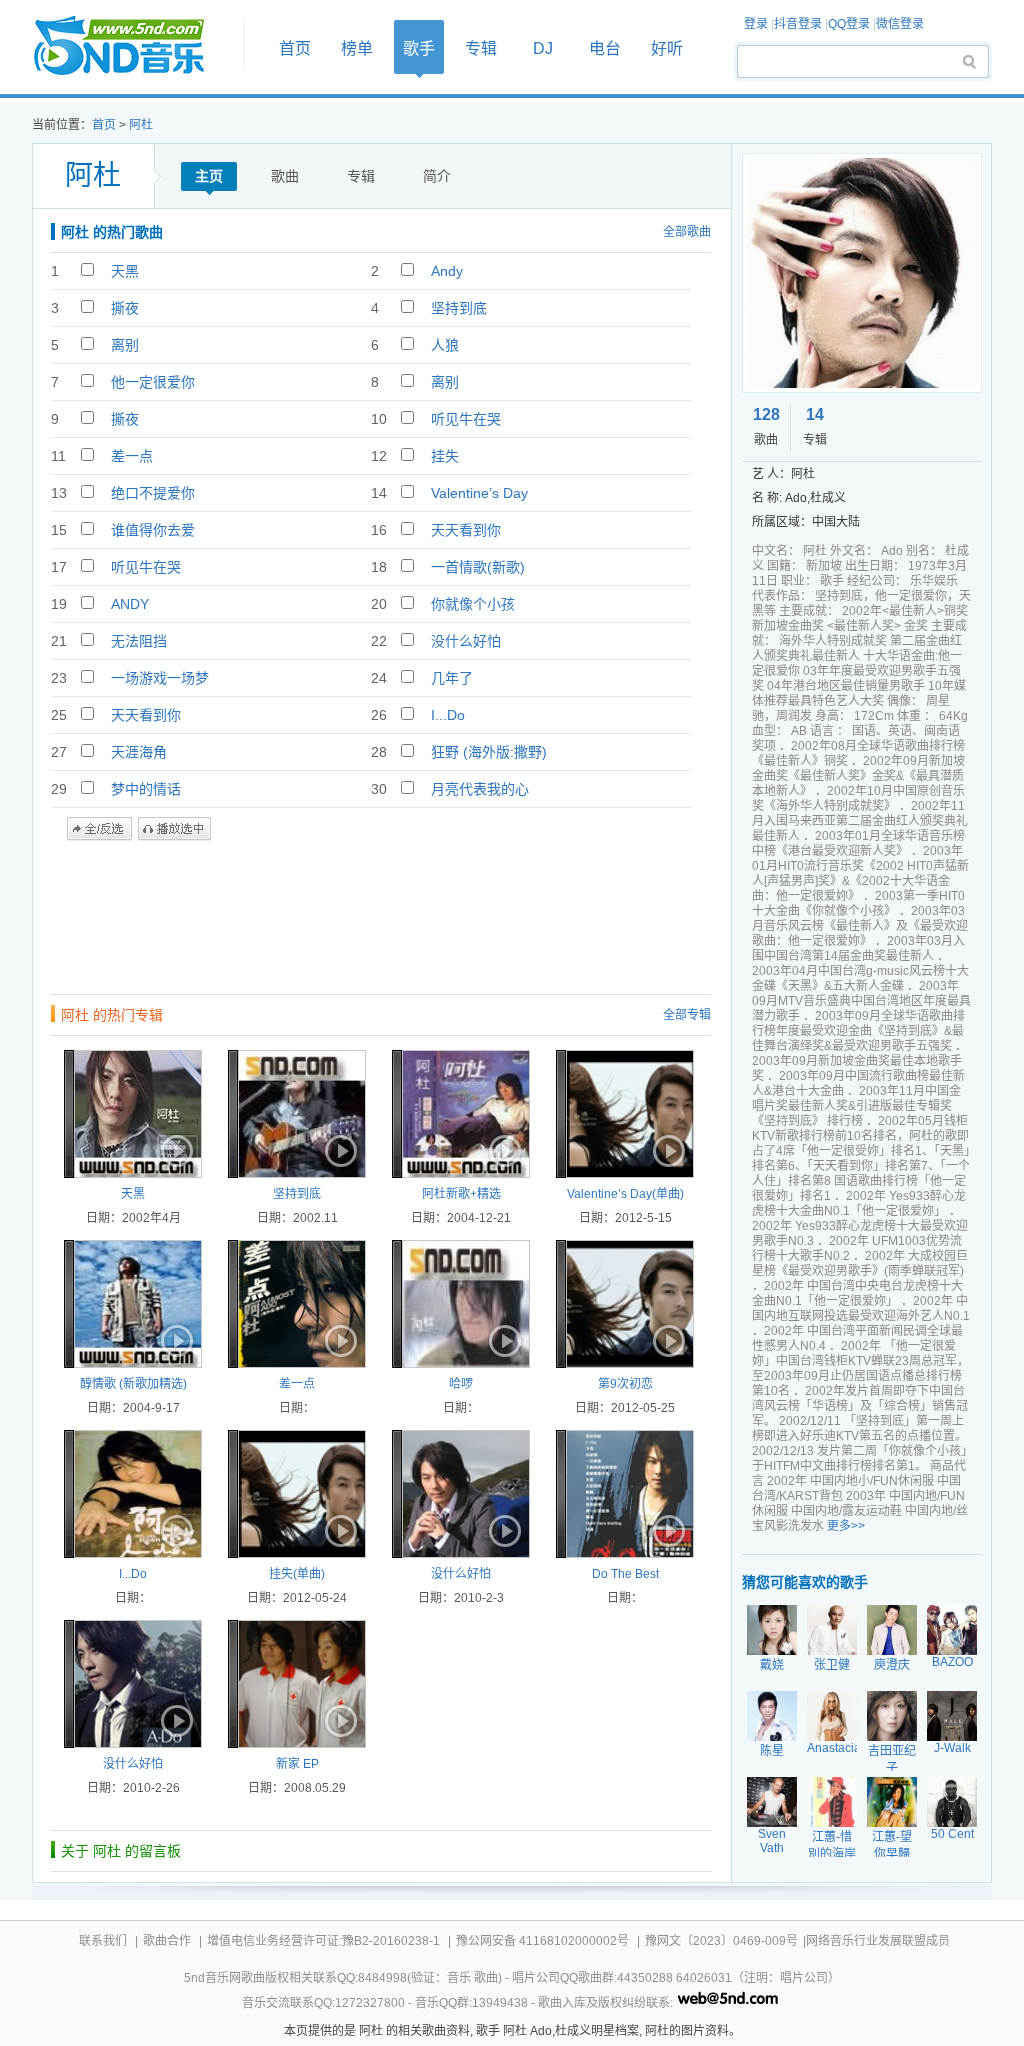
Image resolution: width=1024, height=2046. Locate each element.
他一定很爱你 (153, 382)
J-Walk (952, 1748)
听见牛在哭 (466, 419)
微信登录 (900, 24)
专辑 (481, 48)
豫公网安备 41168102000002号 (542, 1941)
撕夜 (125, 308)
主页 (209, 176)
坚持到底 (459, 308)
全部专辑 (687, 1015)
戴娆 (772, 1665)
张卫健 (832, 1665)
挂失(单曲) (297, 1574)
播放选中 (174, 829)
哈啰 (461, 1384)
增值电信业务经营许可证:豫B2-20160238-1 (323, 1941)
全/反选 (99, 829)
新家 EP (297, 1764)
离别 (125, 345)
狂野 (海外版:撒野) (489, 752)
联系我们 (103, 1941)
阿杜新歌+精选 (461, 1194)
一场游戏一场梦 (160, 678)
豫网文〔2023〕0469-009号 (721, 1941)
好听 (667, 48)
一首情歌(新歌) (478, 567)
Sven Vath (772, 1841)
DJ (543, 48)
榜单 (357, 48)
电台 (605, 48)
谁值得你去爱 (153, 530)
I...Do (448, 715)
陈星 (772, 1751)
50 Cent (952, 1834)
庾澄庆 (892, 1665)
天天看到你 (466, 530)
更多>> (846, 1526)
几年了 (452, 678)
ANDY (130, 604)
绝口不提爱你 (153, 493)
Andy (447, 271)
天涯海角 (139, 752)
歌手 (419, 48)
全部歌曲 (687, 232)
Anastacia (834, 1748)
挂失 (445, 456)
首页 (132, 46)
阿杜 (141, 125)
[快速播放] (175, 1151)
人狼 (445, 345)
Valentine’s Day (479, 493)
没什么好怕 (466, 641)
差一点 (132, 456)
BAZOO (952, 1662)
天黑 (125, 271)
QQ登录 (849, 24)
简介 (437, 176)
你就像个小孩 (473, 604)
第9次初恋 (625, 1384)
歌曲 (285, 176)
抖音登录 (798, 24)
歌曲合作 (167, 1941)
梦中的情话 (146, 789)
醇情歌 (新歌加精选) (133, 1384)
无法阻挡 (139, 641)
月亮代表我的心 (480, 789)
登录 (756, 24)
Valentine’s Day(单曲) (625, 1194)
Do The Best (625, 1574)
